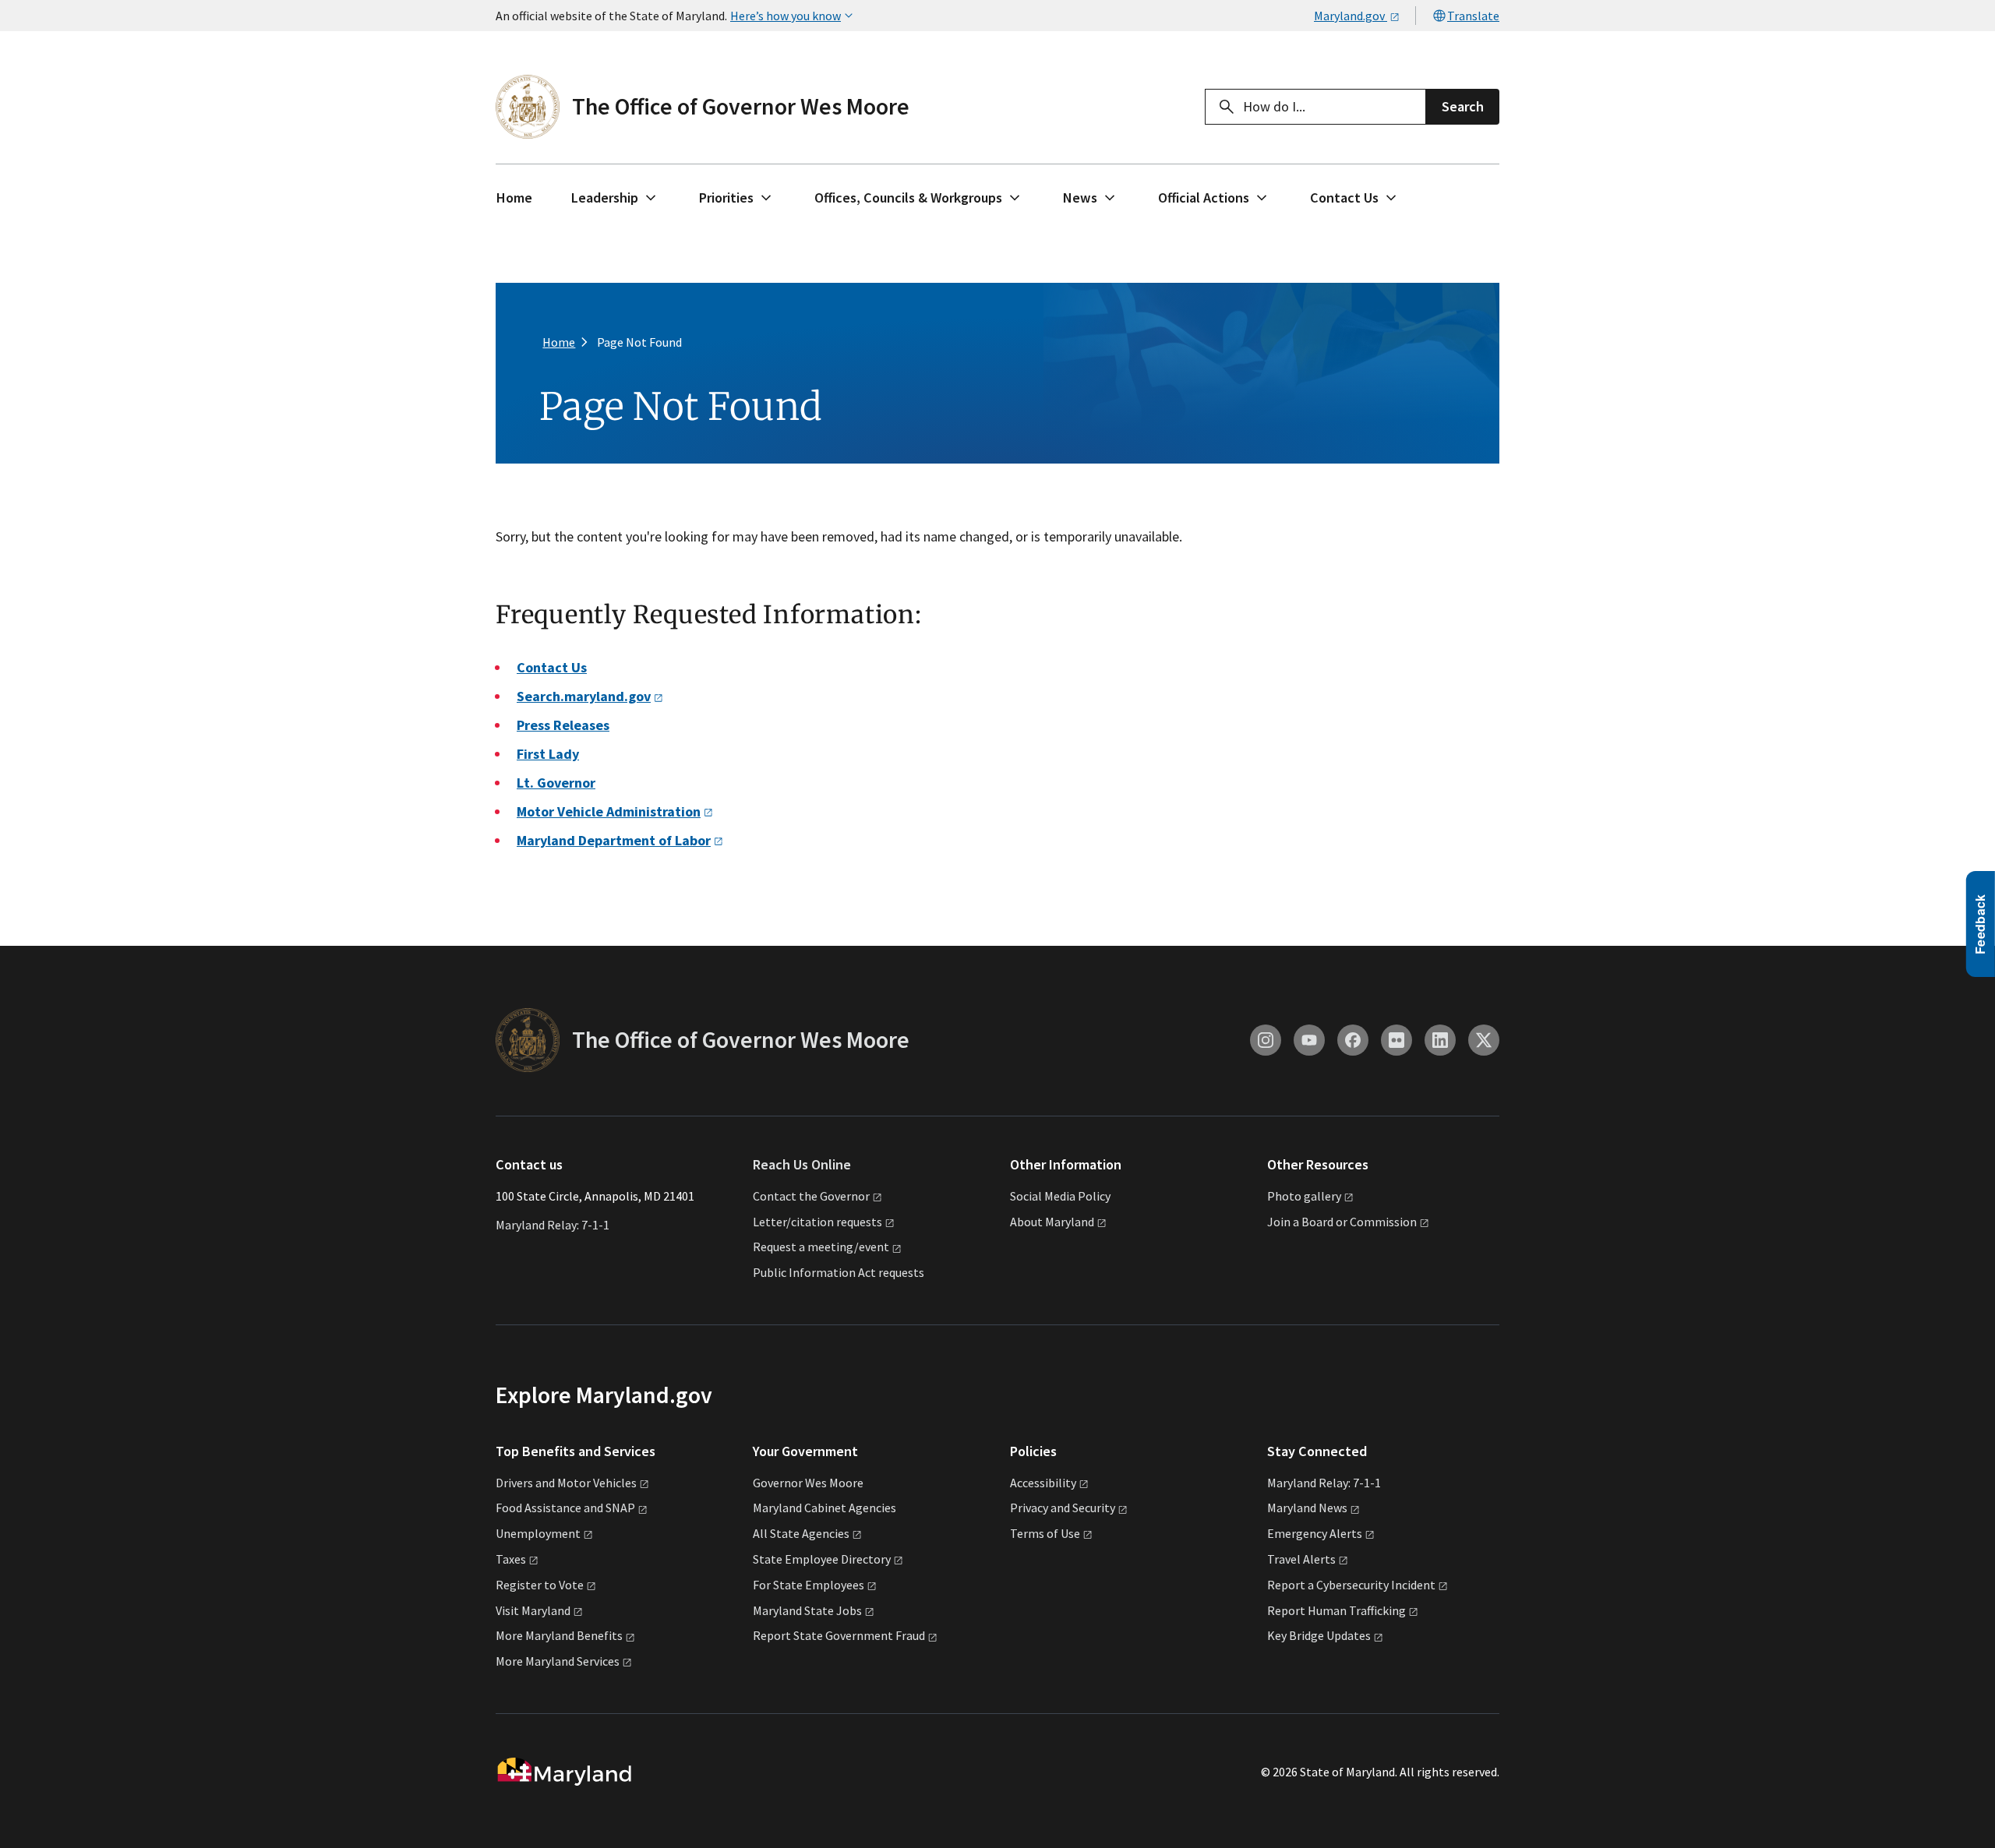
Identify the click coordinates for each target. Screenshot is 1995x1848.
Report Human (1336, 1610)
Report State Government (839, 1635)
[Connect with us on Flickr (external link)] (1396, 1040)
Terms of (1045, 1533)
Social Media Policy (1060, 1196)
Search (1463, 106)
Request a (821, 1247)
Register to (540, 1585)
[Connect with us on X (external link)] (1484, 1040)
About (1052, 1222)
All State (801, 1533)
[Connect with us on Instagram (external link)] (1266, 1040)
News (1080, 197)
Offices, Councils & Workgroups (908, 197)
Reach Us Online (802, 1164)
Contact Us (1344, 197)
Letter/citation (817, 1222)
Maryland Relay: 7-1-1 (553, 1225)
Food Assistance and (565, 1508)
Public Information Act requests (839, 1272)
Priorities (726, 197)
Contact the (811, 1196)
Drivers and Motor (566, 1483)
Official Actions (1204, 197)
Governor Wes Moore (808, 1483)
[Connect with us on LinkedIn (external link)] (1440, 1040)
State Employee (822, 1559)
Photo (1304, 1196)
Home (514, 197)
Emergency (1315, 1533)
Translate (1473, 16)
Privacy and (1063, 1508)
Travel (1301, 1559)
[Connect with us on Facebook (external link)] (1353, 1040)
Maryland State (807, 1610)
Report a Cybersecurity (1351, 1585)
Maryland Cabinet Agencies (824, 1508)
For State (809, 1585)
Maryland (1307, 1508)
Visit (533, 1610)
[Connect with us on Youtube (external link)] (1309, 1040)
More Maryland (559, 1635)
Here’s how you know (786, 16)
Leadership (605, 197)
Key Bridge (1319, 1635)
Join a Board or (1342, 1222)
